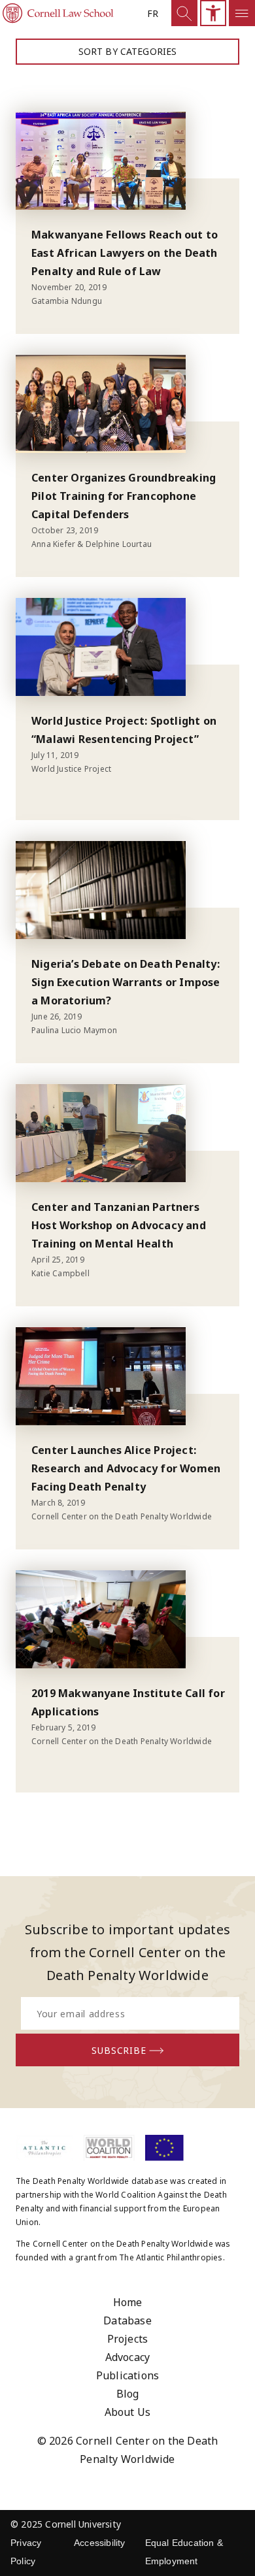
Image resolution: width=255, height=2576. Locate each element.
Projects (128, 2339)
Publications (127, 2375)
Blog (128, 2394)
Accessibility (100, 2543)
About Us (128, 2412)
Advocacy (128, 2357)
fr (153, 13)
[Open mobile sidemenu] (242, 13)
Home (128, 2302)
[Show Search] (184, 13)
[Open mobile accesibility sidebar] (213, 13)
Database (127, 2320)
